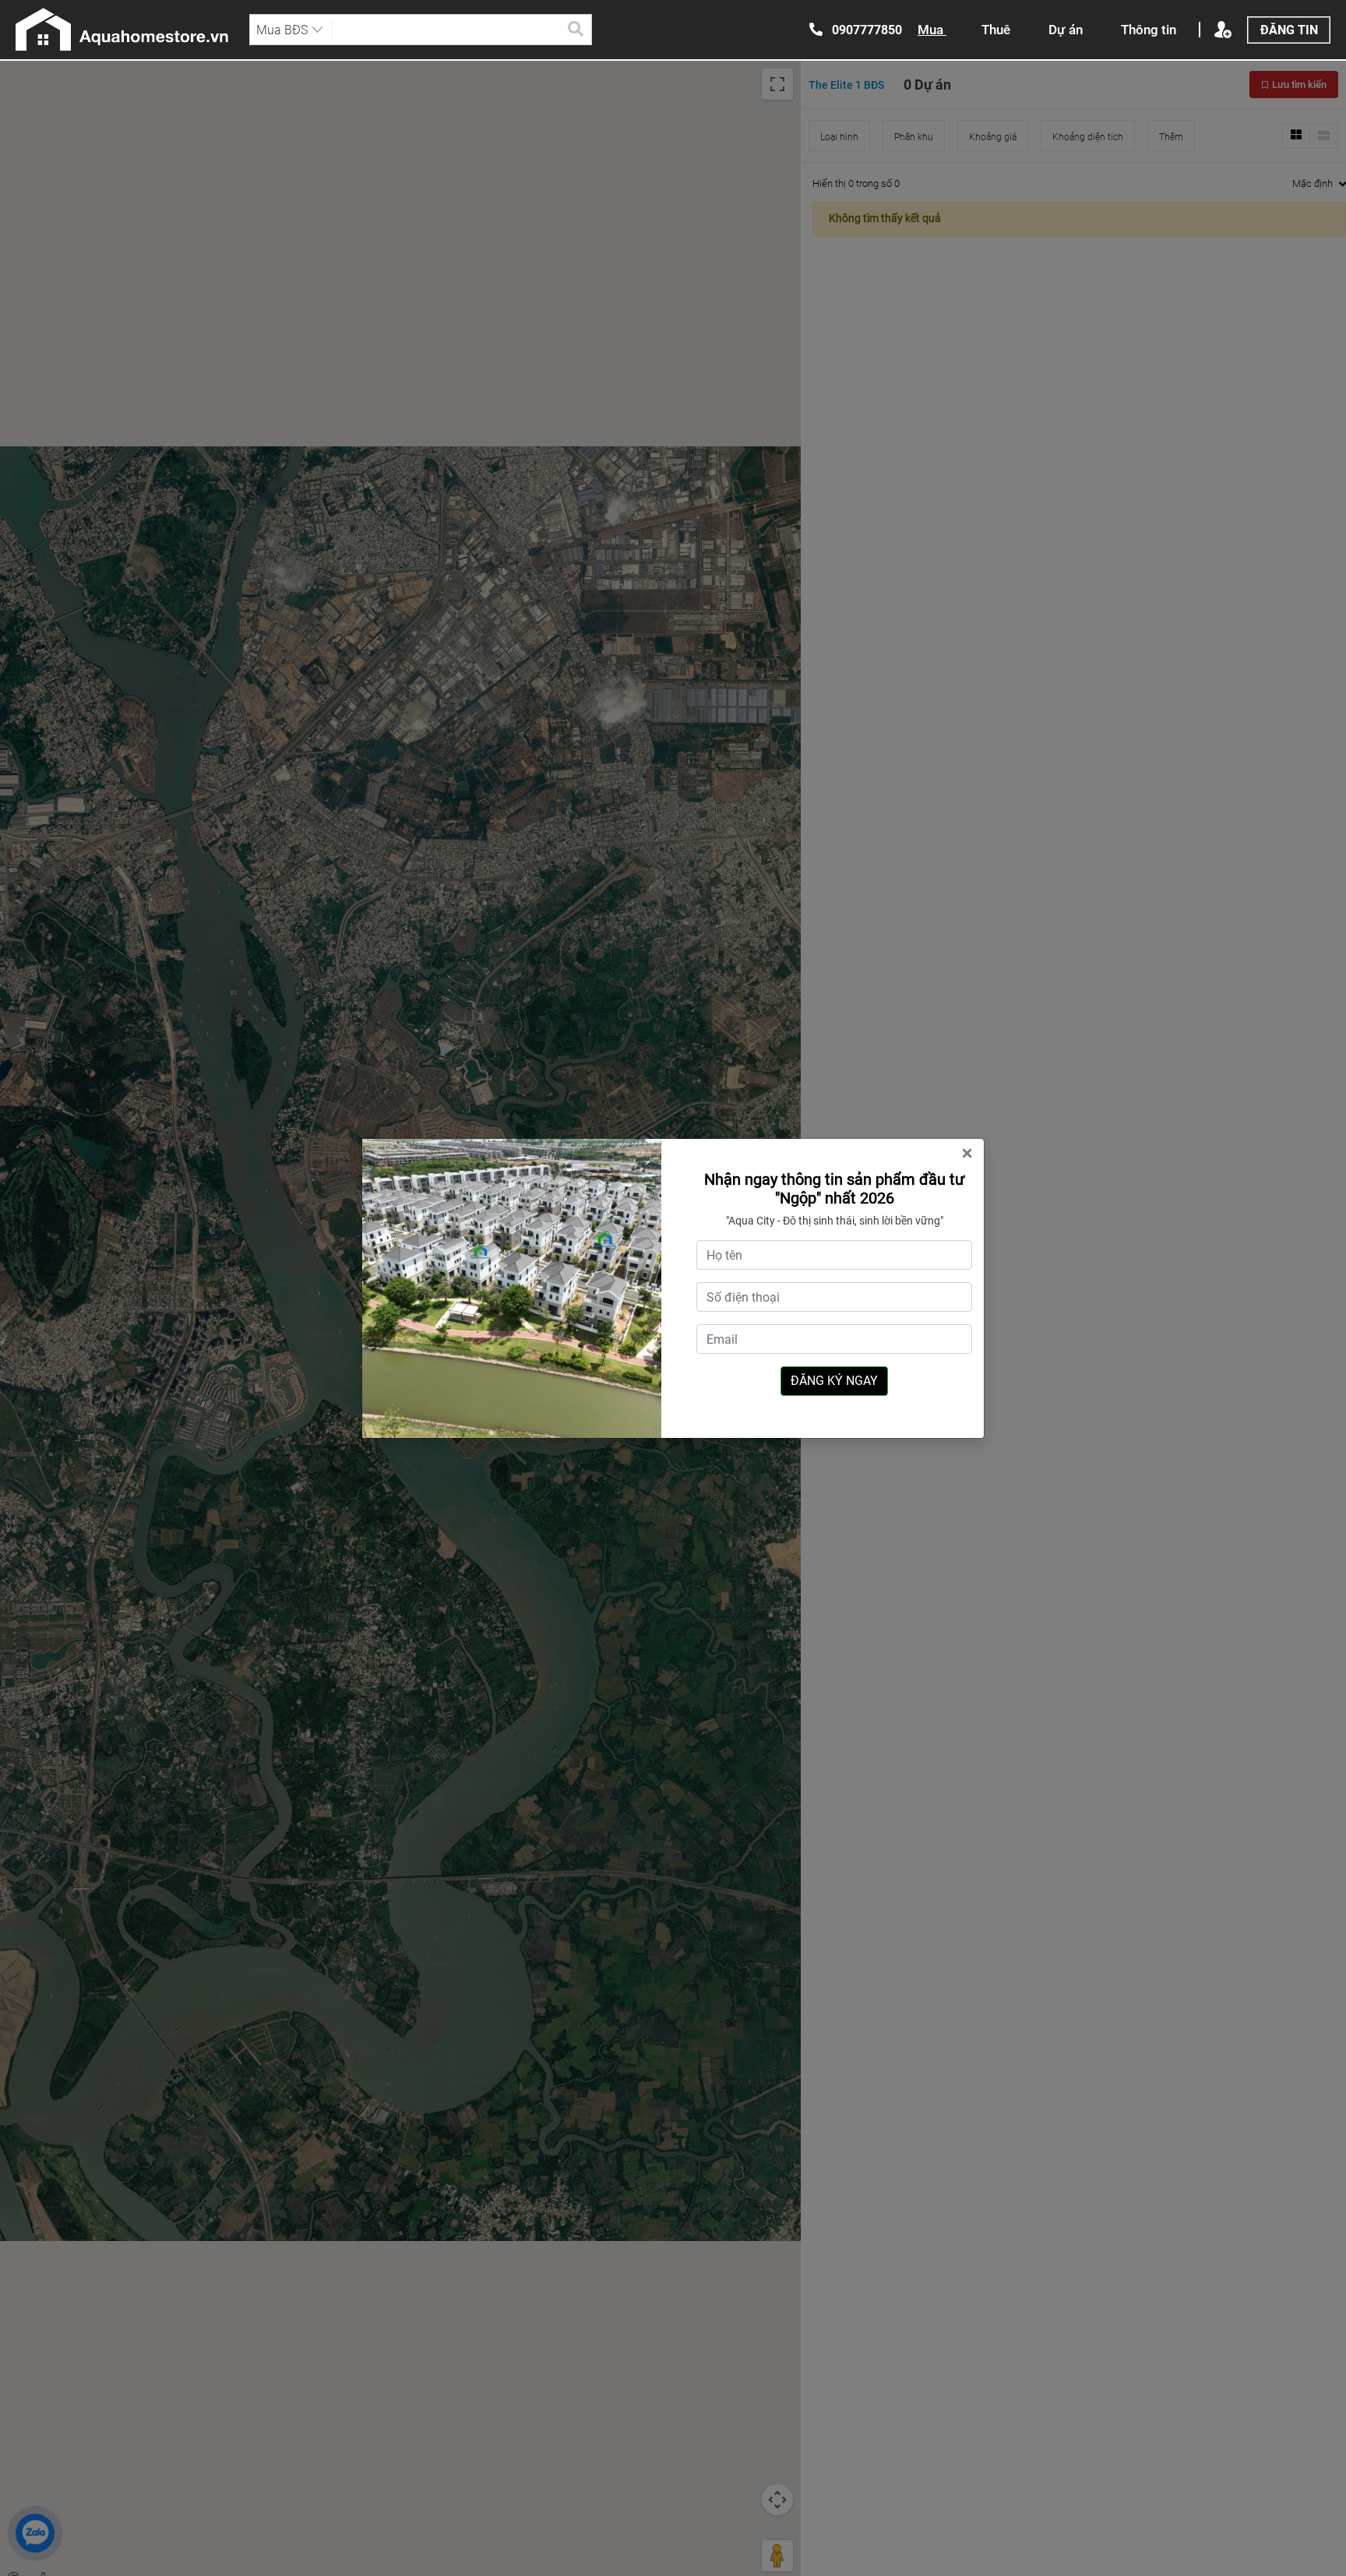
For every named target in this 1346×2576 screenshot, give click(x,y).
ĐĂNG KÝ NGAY (834, 1381)
